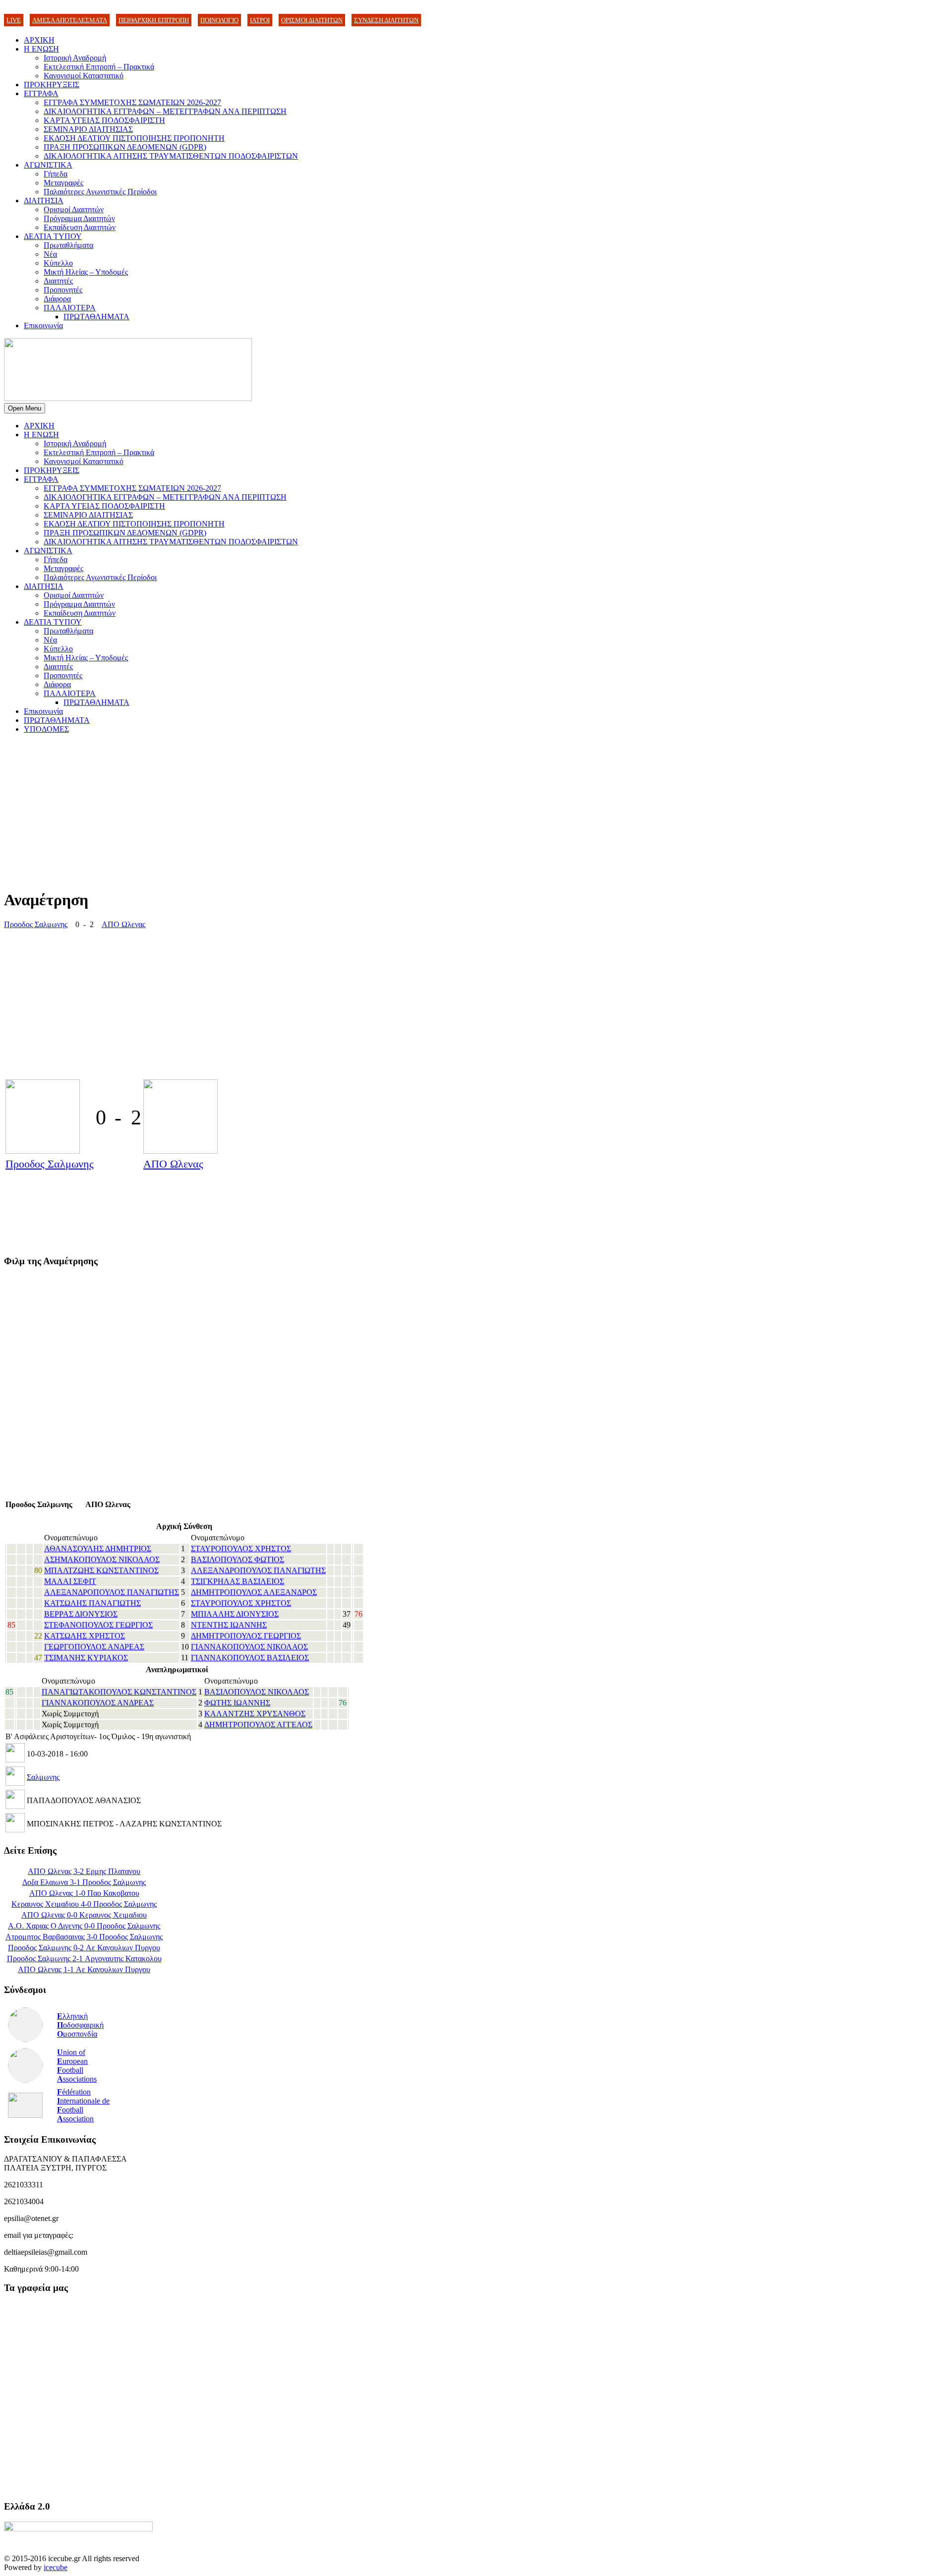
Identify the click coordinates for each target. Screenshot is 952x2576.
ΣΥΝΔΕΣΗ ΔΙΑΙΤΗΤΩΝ (386, 20)
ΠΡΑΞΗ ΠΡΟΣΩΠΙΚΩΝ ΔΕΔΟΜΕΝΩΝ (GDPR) (125, 147)
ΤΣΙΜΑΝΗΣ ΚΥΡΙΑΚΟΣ (86, 1658)
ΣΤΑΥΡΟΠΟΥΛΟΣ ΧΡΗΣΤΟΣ (241, 1549)
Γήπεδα (56, 174)
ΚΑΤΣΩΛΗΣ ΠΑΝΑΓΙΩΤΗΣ (92, 1603)
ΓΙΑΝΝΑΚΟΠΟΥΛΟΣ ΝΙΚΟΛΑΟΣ (249, 1647)
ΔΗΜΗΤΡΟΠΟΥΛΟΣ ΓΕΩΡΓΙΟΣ (246, 1636)
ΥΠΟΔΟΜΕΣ (46, 729)
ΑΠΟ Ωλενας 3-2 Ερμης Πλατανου (84, 1871)
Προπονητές (63, 290)
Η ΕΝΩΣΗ (41, 49)
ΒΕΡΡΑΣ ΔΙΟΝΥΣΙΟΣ (81, 1614)
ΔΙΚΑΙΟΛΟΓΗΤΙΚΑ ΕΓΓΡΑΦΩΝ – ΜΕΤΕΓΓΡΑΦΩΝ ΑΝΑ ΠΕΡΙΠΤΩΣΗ (165, 111)
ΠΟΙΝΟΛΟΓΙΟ (219, 20)
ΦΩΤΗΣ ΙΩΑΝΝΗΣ (237, 1703)
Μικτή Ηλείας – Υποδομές (86, 272)
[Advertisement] (301, 811)
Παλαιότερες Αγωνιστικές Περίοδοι (100, 192)
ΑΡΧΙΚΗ (39, 40)
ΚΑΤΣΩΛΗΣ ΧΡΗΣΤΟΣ (85, 1636)
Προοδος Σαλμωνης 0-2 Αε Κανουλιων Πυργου (84, 1948)
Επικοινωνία (43, 325)
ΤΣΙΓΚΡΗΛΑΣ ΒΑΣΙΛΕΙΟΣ (238, 1581)
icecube (56, 2567)
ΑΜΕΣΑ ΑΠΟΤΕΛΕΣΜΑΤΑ (70, 20)
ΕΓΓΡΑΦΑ (41, 93)
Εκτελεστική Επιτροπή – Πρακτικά (99, 67)
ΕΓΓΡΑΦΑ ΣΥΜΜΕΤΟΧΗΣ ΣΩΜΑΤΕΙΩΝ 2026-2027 (132, 102)
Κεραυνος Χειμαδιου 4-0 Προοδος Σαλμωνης (84, 1904)
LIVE (14, 20)
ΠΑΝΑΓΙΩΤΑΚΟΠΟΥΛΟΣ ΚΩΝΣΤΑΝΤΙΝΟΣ (119, 1692)
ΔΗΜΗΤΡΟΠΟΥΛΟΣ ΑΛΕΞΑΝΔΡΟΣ (254, 1592)
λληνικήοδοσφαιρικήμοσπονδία (80, 2025)
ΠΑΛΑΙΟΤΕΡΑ (70, 308)
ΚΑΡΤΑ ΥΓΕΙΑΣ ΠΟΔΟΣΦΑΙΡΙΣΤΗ (104, 120)
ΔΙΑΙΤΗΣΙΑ (44, 201)
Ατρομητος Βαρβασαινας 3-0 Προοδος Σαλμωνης (84, 1937)
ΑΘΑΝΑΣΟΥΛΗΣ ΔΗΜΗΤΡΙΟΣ (98, 1549)
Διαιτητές (58, 281)
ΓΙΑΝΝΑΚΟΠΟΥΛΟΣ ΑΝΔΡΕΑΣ (98, 1703)
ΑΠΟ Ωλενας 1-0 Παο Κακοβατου (84, 1893)
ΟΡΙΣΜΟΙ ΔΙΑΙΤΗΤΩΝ (312, 20)
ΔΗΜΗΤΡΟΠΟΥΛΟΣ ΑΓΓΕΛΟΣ (258, 1725)
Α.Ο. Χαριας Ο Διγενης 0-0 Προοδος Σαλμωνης (84, 1926)
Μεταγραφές (63, 183)
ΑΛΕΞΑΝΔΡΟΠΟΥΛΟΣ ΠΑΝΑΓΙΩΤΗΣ (258, 1570)
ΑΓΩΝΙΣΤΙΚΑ (48, 165)
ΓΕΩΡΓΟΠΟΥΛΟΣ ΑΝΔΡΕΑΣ (94, 1647)
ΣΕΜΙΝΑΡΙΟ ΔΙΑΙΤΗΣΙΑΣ (88, 129)
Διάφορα (57, 299)
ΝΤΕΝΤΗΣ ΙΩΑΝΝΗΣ (229, 1625)
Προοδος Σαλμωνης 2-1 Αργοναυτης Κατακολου (84, 1959)
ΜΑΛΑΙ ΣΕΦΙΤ (70, 1581)
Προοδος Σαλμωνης (36, 924)
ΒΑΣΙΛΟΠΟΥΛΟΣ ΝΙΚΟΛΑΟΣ (257, 1692)
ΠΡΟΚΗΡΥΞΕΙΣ (52, 85)
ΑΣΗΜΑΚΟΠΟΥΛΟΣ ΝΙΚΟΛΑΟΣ (102, 1559)
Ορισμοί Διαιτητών (74, 209)
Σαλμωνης (43, 1777)
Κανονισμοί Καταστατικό (84, 76)
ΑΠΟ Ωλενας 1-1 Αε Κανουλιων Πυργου (84, 1969)
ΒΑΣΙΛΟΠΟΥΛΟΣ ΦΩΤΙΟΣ (238, 1559)
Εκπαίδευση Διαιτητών (80, 227)
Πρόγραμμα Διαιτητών (79, 218)
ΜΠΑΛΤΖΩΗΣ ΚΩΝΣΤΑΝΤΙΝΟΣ (101, 1570)
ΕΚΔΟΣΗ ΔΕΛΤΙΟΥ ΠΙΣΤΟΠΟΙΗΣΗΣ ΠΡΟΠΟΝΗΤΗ (134, 138)
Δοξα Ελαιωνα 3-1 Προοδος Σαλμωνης (84, 1882)
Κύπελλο (58, 263)
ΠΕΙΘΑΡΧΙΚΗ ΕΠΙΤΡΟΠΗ (154, 20)
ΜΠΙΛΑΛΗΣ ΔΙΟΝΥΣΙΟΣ (235, 1614)
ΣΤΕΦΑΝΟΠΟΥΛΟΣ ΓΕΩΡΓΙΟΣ (98, 1625)
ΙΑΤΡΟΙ (260, 20)
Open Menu (25, 408)
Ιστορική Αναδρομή (75, 58)
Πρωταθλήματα (68, 245)
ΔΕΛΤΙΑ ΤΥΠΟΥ (53, 236)
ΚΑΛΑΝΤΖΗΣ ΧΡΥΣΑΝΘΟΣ (255, 1714)
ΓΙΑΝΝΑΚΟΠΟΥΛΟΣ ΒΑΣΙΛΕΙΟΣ (250, 1658)
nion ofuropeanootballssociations (77, 2066)
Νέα (50, 254)
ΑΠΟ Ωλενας (123, 924)
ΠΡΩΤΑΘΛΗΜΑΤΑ (96, 317)
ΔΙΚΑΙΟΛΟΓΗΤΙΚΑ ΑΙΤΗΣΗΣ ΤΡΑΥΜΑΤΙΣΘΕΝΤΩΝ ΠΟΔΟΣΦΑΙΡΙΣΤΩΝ (171, 156)
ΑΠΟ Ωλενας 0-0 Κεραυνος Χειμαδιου (84, 1915)
